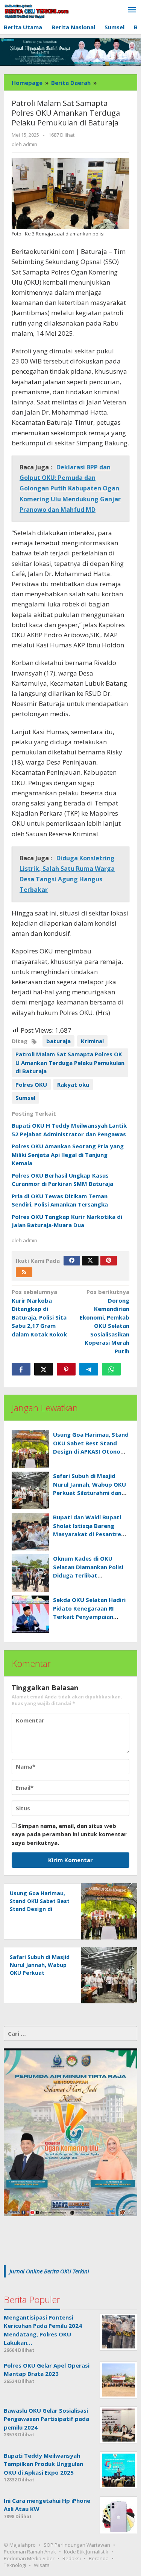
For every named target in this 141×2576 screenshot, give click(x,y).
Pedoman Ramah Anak (30, 2552)
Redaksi (72, 2558)
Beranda (99, 2558)
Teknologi (15, 2565)
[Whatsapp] (111, 1369)
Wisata (42, 2565)
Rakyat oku (73, 1084)
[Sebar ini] (21, 1369)
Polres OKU (31, 1084)
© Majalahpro (20, 2545)
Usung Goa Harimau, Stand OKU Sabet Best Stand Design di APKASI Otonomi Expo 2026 (40, 1909)
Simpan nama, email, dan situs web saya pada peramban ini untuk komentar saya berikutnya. (69, 1834)
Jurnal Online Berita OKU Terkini (49, 2271)
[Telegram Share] (89, 1369)
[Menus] (132, 10)
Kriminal (92, 1041)
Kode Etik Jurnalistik (86, 2552)
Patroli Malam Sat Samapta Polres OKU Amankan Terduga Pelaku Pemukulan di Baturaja (70, 1063)
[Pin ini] (66, 1369)
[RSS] (24, 1272)
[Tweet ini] (44, 1369)
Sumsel (25, 1098)
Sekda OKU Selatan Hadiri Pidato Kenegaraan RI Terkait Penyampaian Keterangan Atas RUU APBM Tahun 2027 (89, 1617)
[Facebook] (72, 1261)
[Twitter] (90, 1261)
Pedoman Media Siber (29, 2558)
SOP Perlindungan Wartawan (77, 2545)
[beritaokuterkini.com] (37, 11)
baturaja (58, 1041)
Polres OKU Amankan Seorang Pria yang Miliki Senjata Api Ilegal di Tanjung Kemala (68, 1155)
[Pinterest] (109, 1261)
